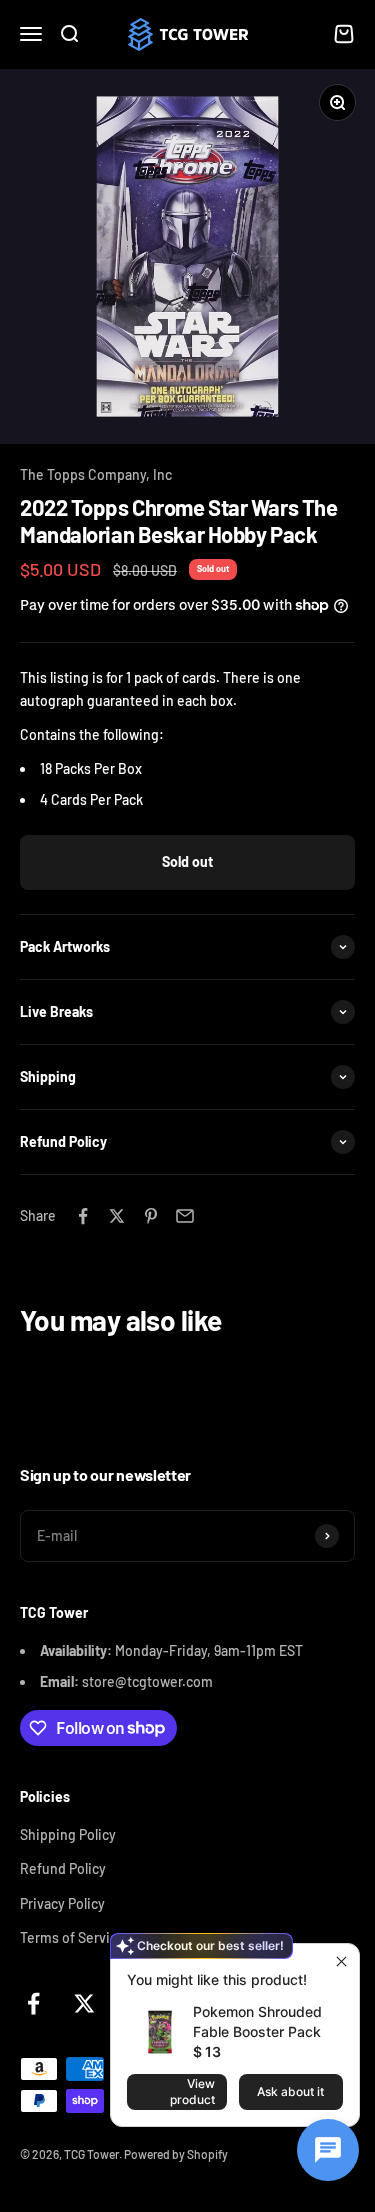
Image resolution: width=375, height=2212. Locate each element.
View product (192, 2091)
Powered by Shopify (176, 2154)
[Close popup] (341, 1961)
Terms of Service (72, 1937)
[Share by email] (185, 1216)
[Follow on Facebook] (33, 2003)
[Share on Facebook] (83, 1216)
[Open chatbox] (328, 2150)
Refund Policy (63, 1868)
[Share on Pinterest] (151, 1216)
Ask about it (290, 2091)
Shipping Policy (68, 1834)
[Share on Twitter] (117, 1216)
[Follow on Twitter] (84, 2003)
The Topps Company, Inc (96, 474)
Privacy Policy (62, 1903)
